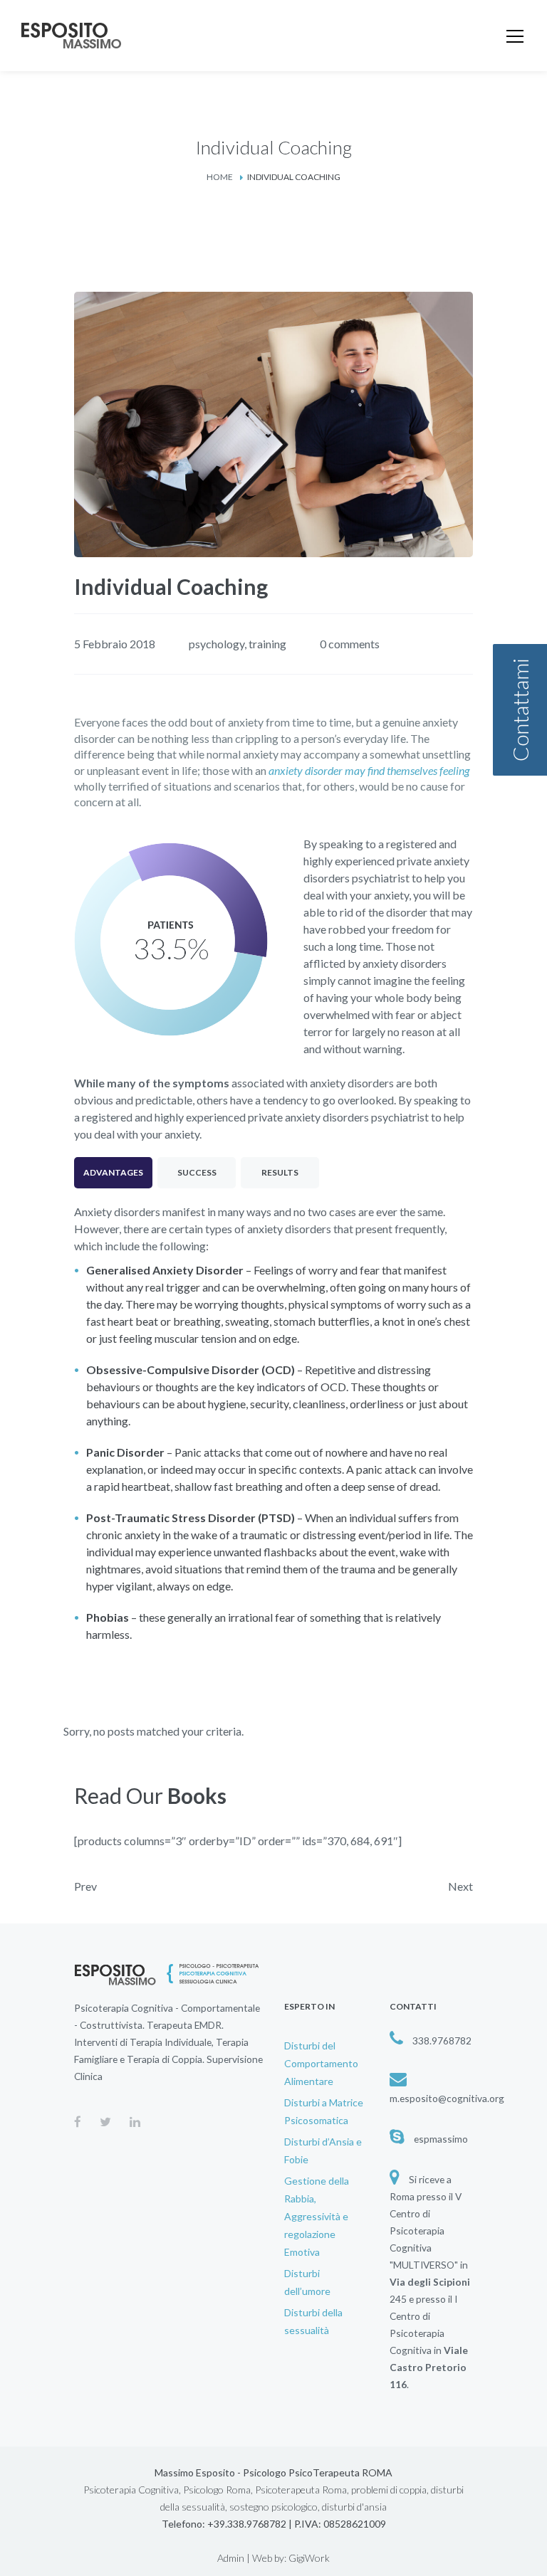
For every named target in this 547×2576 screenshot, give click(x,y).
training (267, 644)
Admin (231, 2558)
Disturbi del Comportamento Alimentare (321, 2063)
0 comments (350, 644)
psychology (217, 644)
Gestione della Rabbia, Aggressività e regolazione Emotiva (317, 2216)
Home (220, 177)
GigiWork (309, 2558)
